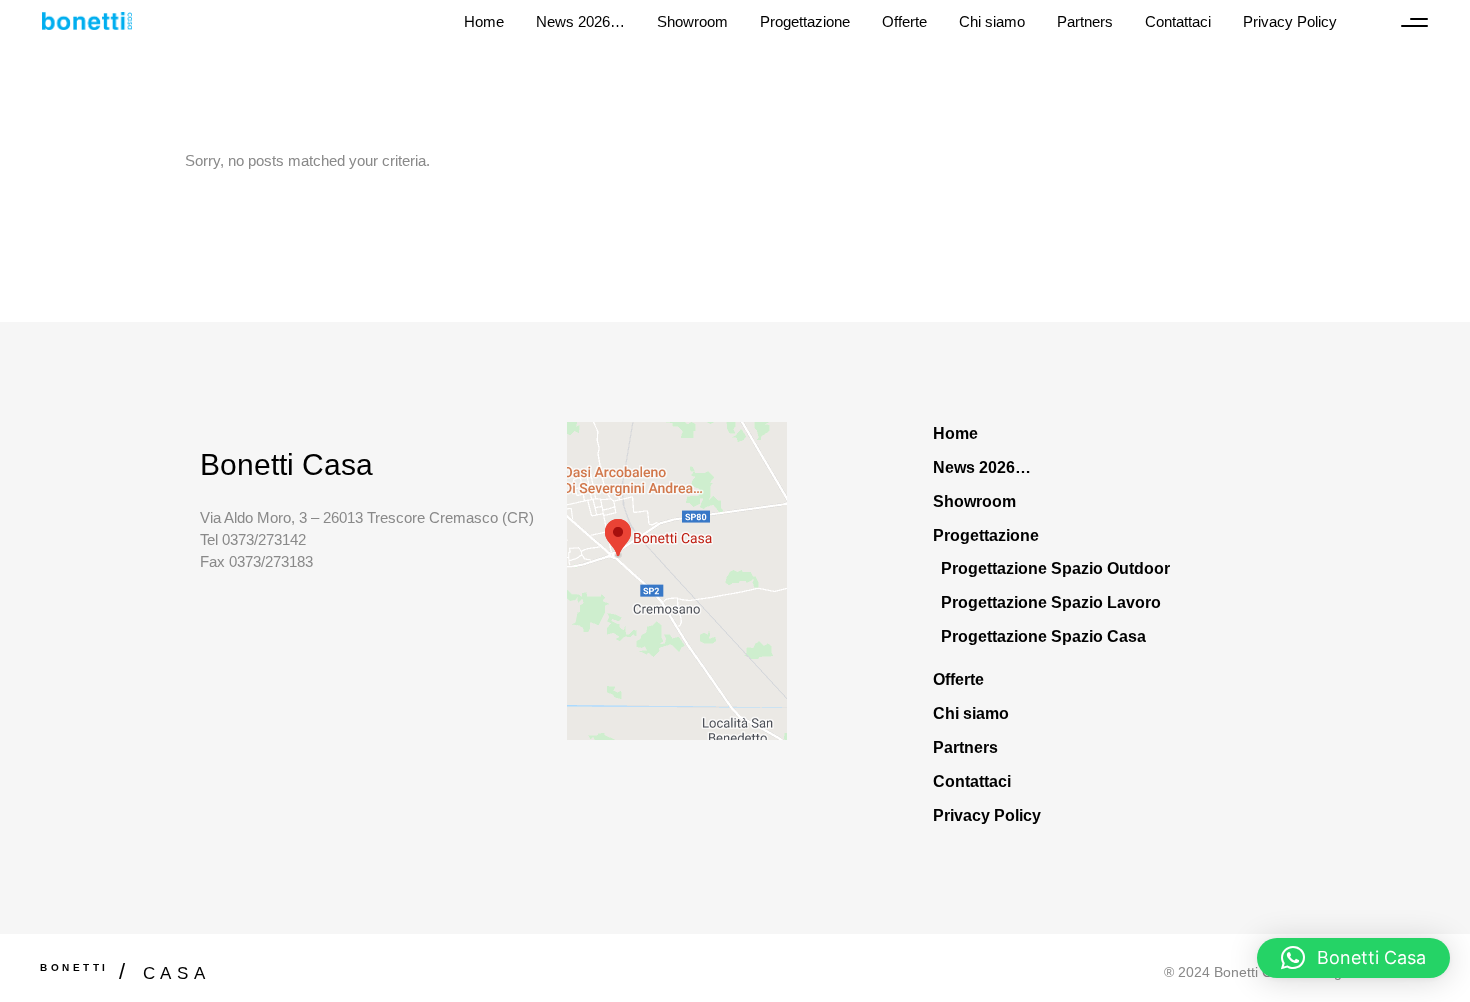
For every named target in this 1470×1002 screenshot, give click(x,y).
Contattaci (972, 781)
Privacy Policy (987, 815)
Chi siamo (971, 713)
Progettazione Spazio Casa (1043, 636)
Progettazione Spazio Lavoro (1051, 602)
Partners (965, 747)
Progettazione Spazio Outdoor (1055, 568)
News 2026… (982, 467)
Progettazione (986, 535)
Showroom (974, 501)
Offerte (958, 679)
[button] (1353, 958)
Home (955, 433)
